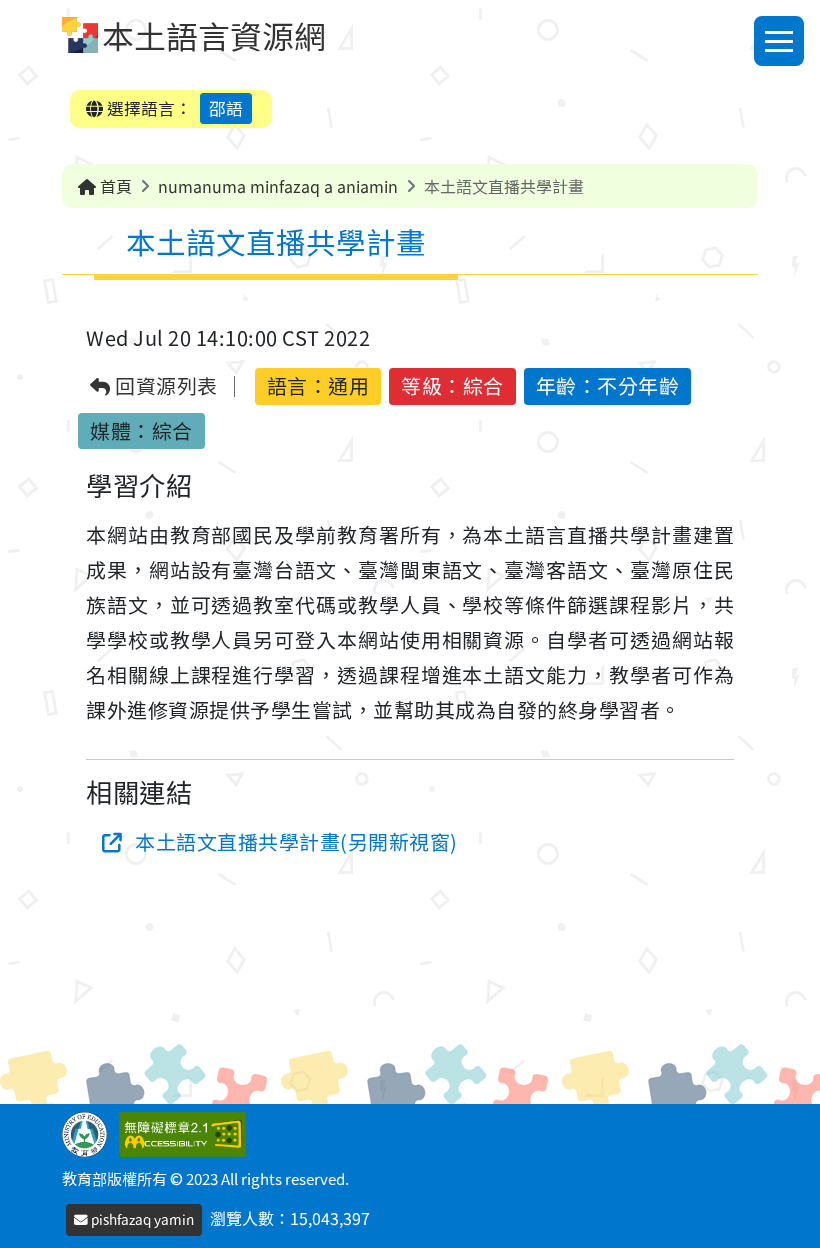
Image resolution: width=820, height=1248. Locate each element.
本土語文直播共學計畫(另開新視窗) (296, 841)
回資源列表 (164, 386)
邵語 (226, 108)
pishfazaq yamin (141, 1219)
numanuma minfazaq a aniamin (278, 186)
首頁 (114, 186)
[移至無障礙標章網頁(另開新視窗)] (186, 1132)
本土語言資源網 (214, 35)
